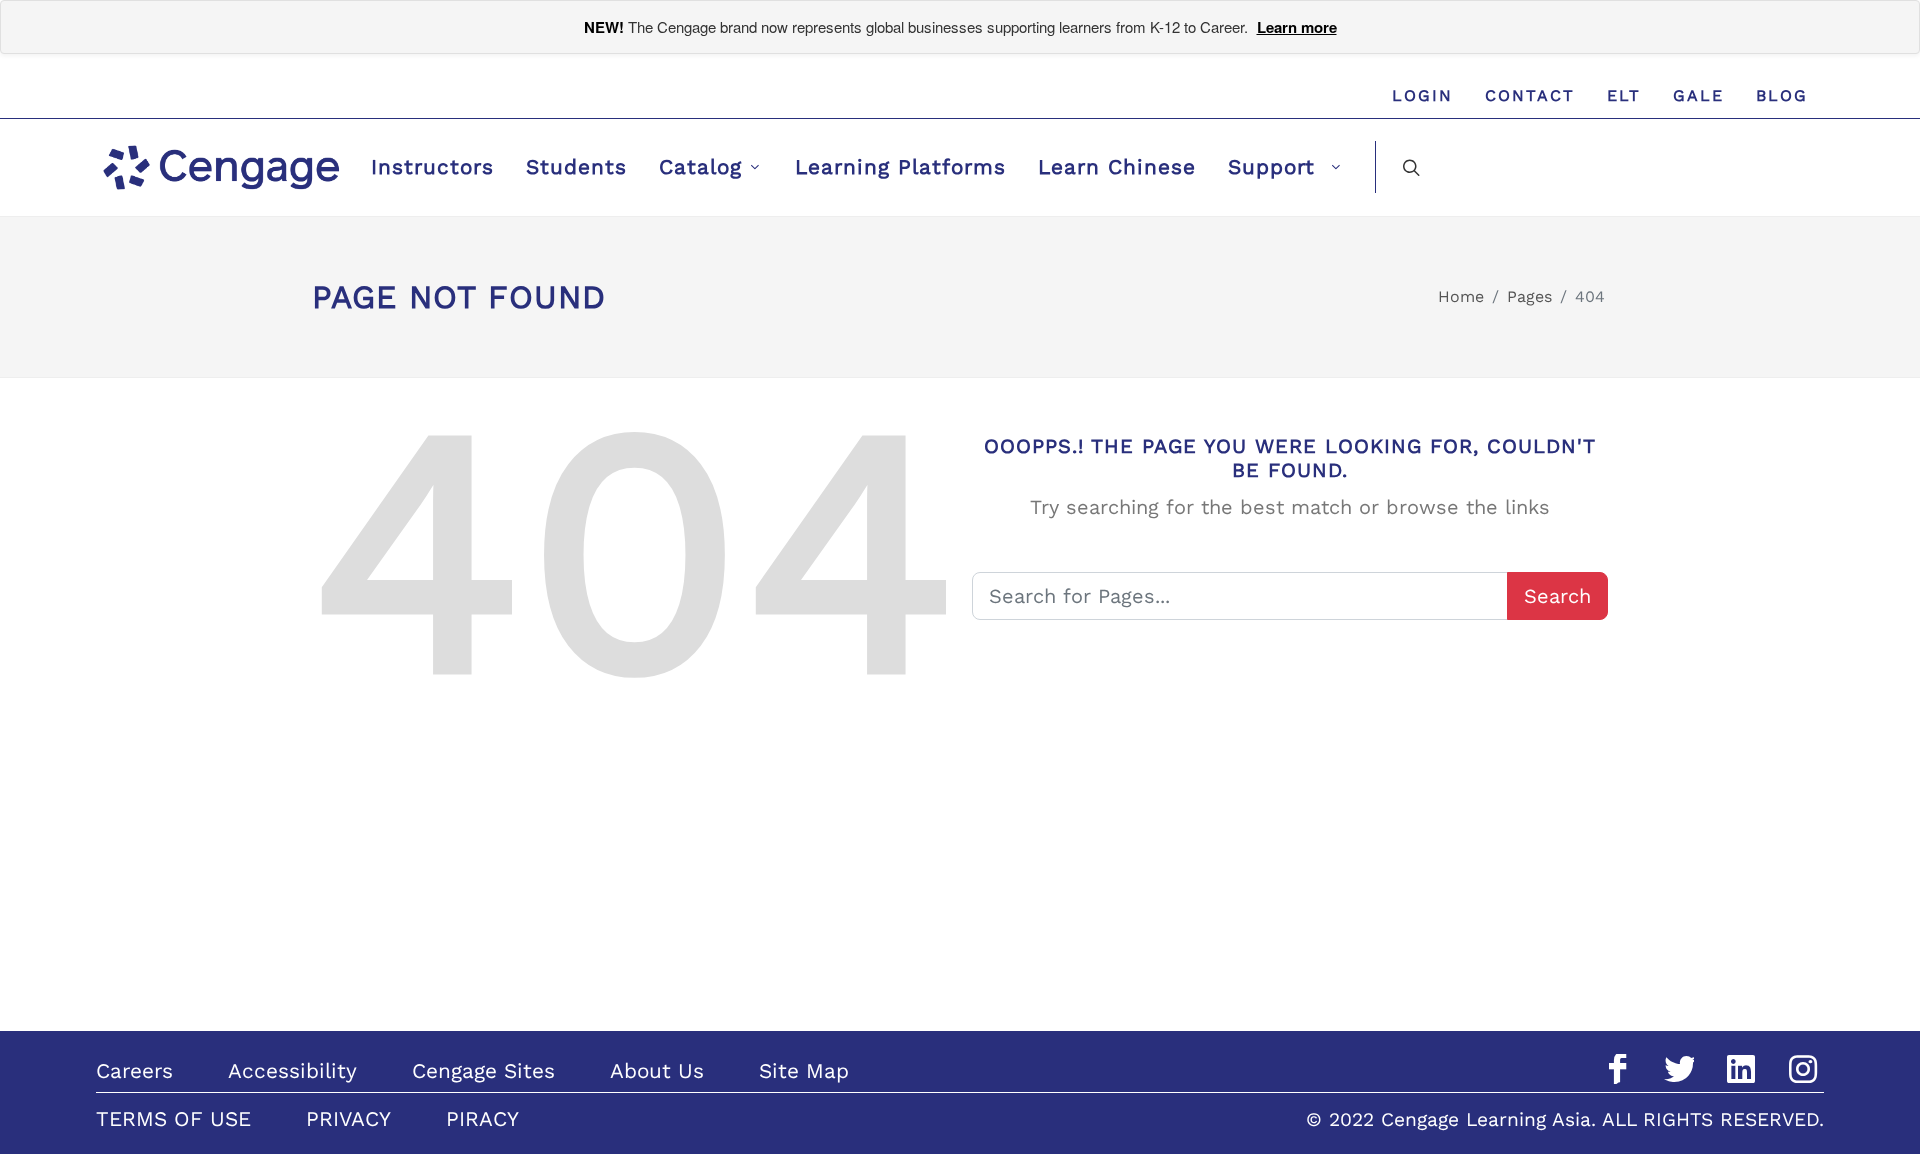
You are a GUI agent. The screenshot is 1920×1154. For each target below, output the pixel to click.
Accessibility (292, 1071)
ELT (1624, 95)
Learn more (1297, 27)
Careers (134, 1071)
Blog (1782, 95)
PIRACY (482, 1119)
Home (1461, 296)
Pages (1529, 296)
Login (1422, 95)
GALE (1698, 95)
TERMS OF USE (173, 1119)
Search (1557, 596)
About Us (657, 1071)
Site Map (804, 1071)
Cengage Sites (483, 1071)
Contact (1530, 95)
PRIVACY (348, 1119)
